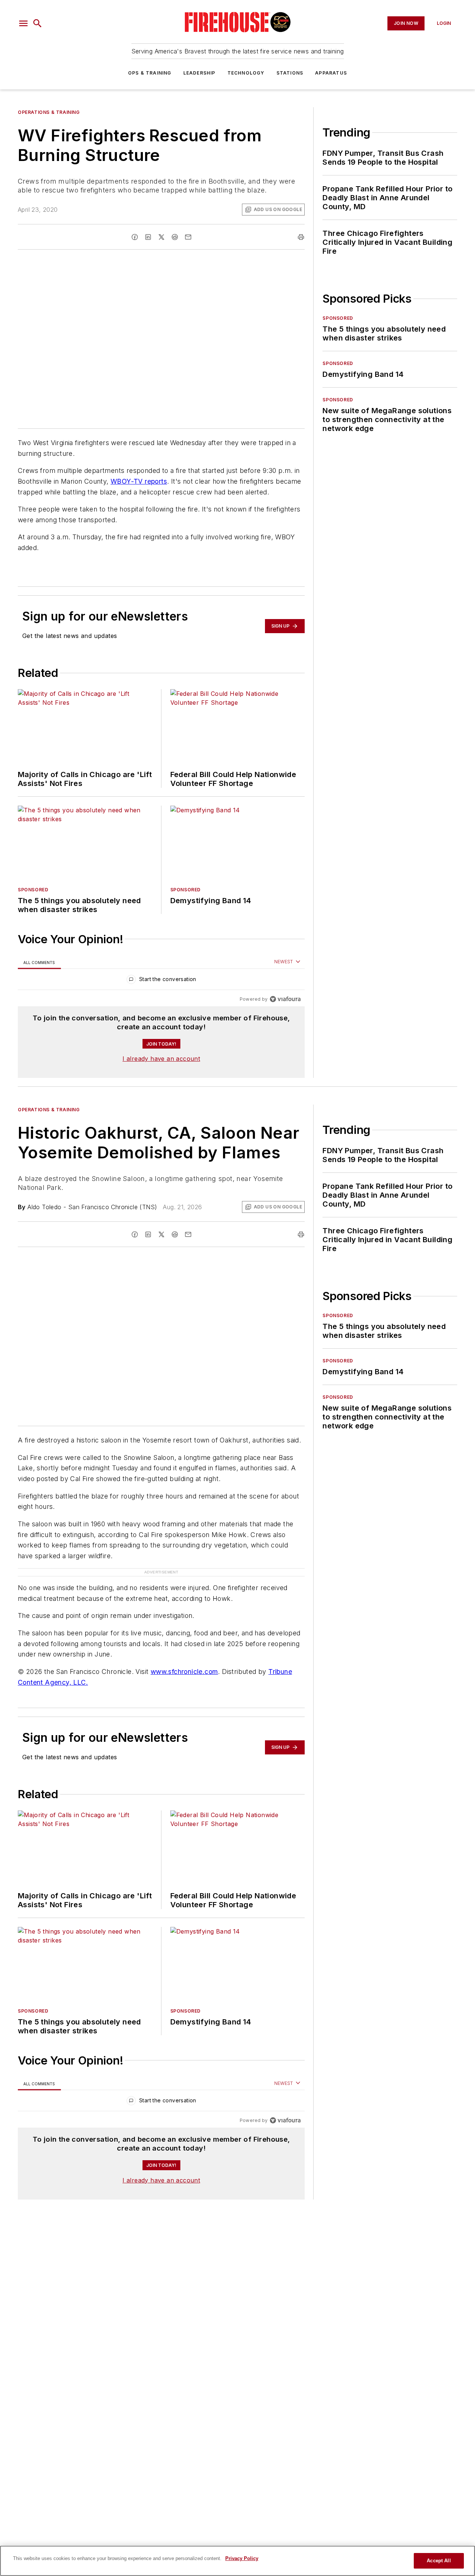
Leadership (199, 73)
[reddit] (175, 237)
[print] (301, 237)
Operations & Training (49, 112)
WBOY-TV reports (139, 481)
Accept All (439, 2561)
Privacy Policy (242, 2558)
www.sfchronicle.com (184, 1672)
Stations (290, 73)
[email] (188, 237)
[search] (37, 23)
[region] (161, 981)
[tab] (39, 962)
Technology (246, 73)
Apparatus (331, 73)
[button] (23, 23)
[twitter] (161, 237)
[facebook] (135, 237)
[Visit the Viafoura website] (285, 999)
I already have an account (161, 1059)
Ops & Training (150, 73)
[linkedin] (148, 237)
